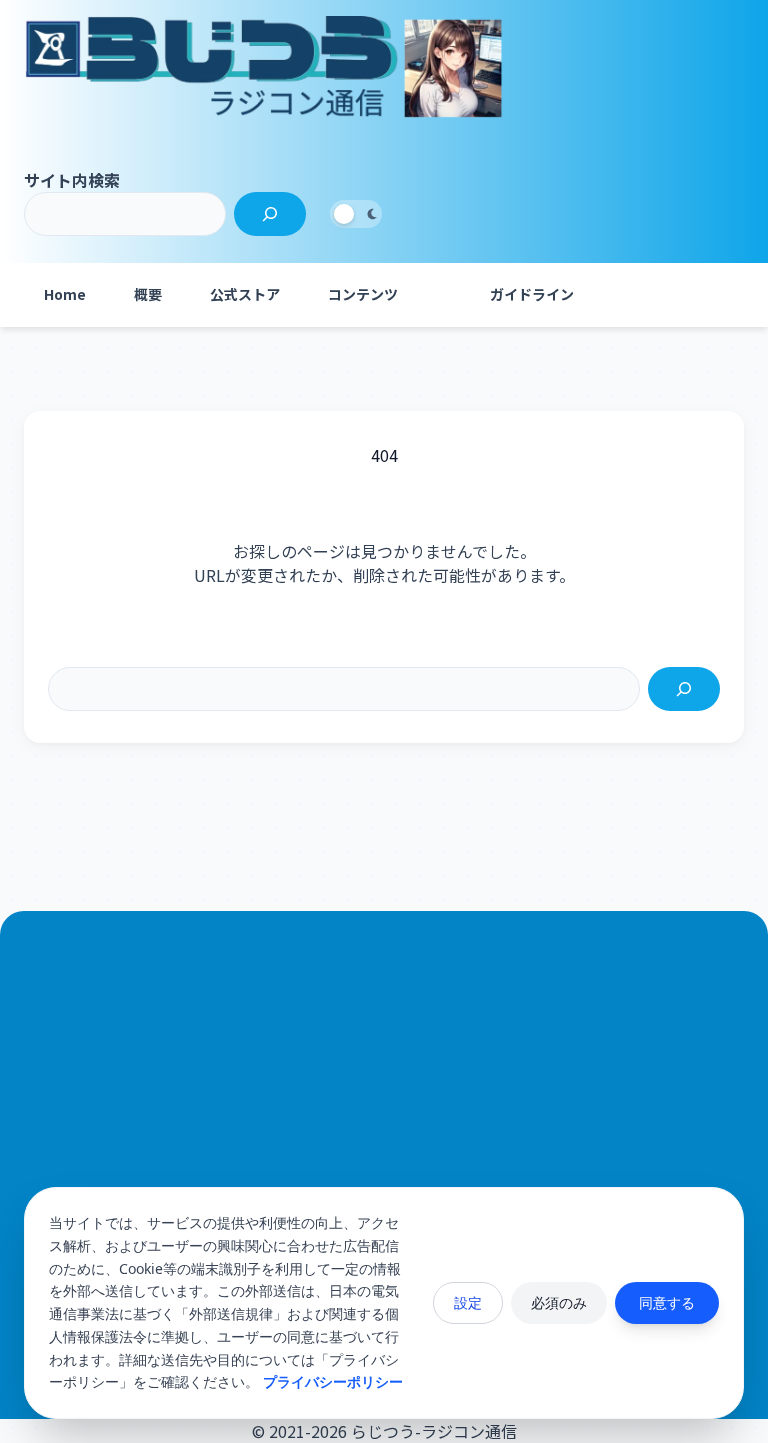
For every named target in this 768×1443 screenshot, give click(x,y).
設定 (468, 1302)
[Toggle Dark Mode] (356, 214)
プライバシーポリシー (333, 1381)
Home (65, 294)
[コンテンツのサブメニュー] (442, 295)
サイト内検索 (72, 180)
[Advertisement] (384, 1159)
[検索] (270, 214)
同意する (667, 1302)
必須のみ (559, 1302)
